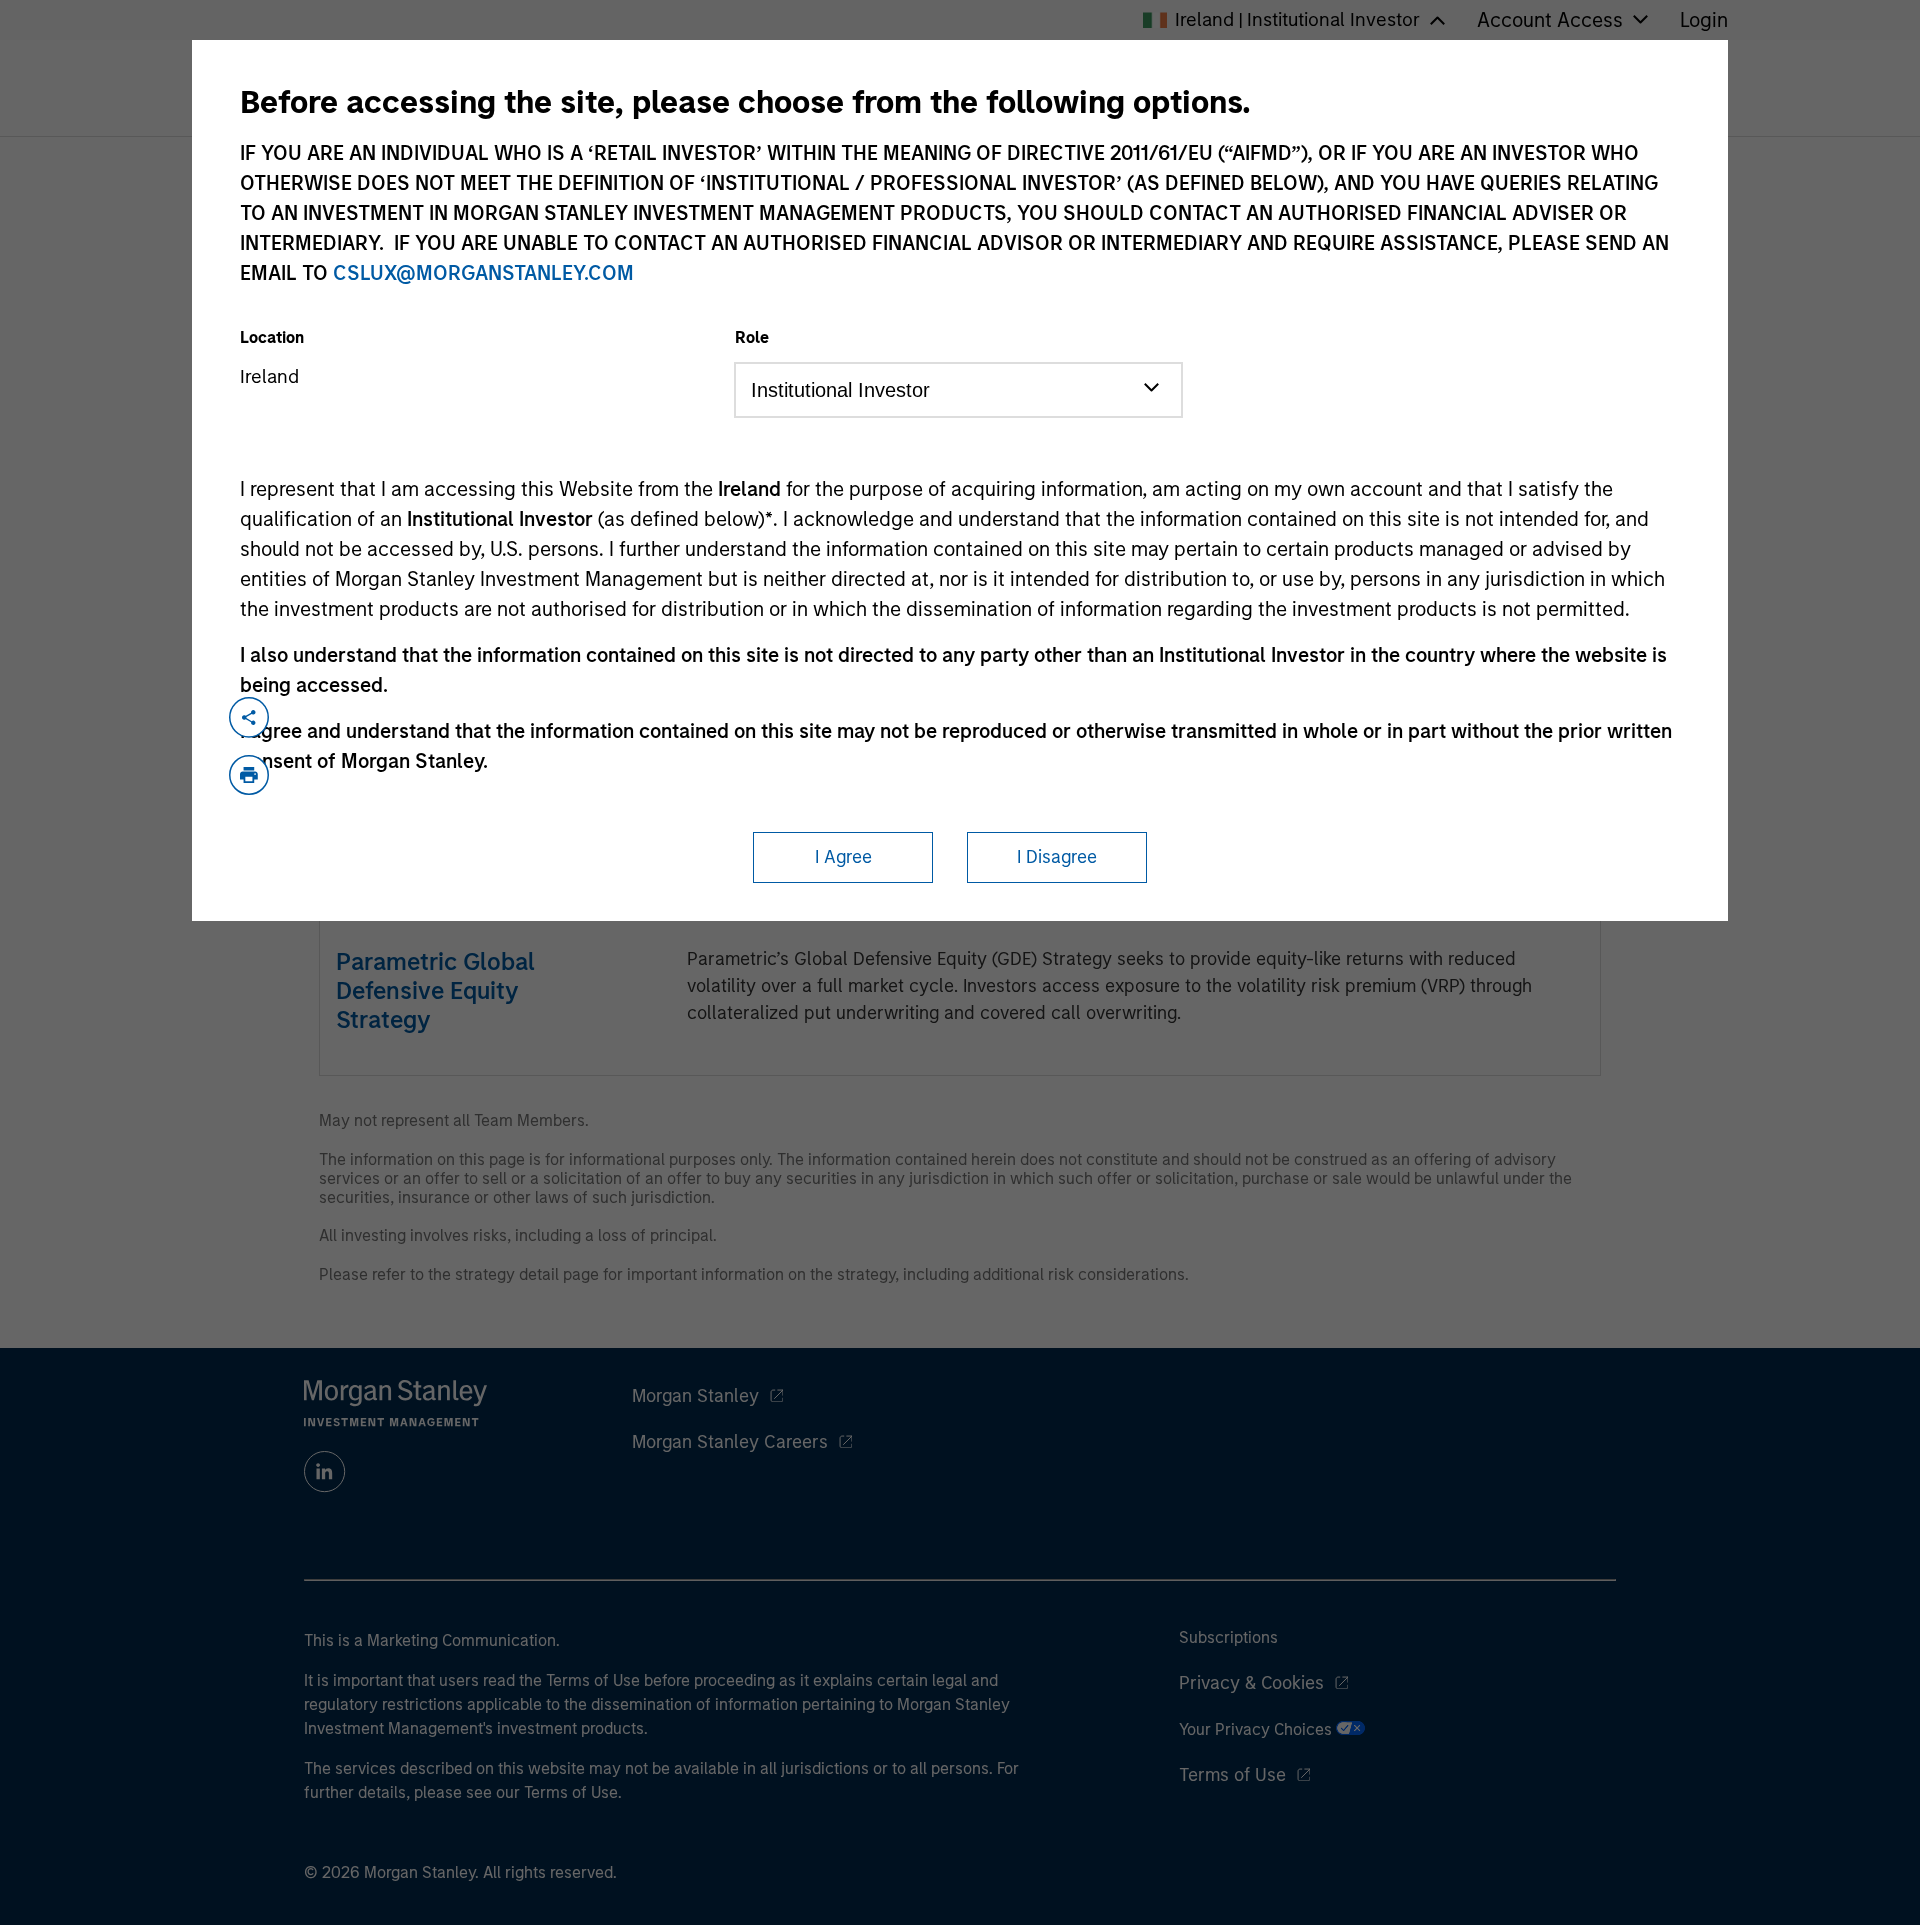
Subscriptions (1228, 1637)
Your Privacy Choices (1257, 1729)
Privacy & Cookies (1251, 1683)
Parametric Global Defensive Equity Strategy (435, 990)
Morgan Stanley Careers (730, 1442)
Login (1704, 20)
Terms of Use (1232, 1775)
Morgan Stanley (695, 1396)
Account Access (1550, 20)
